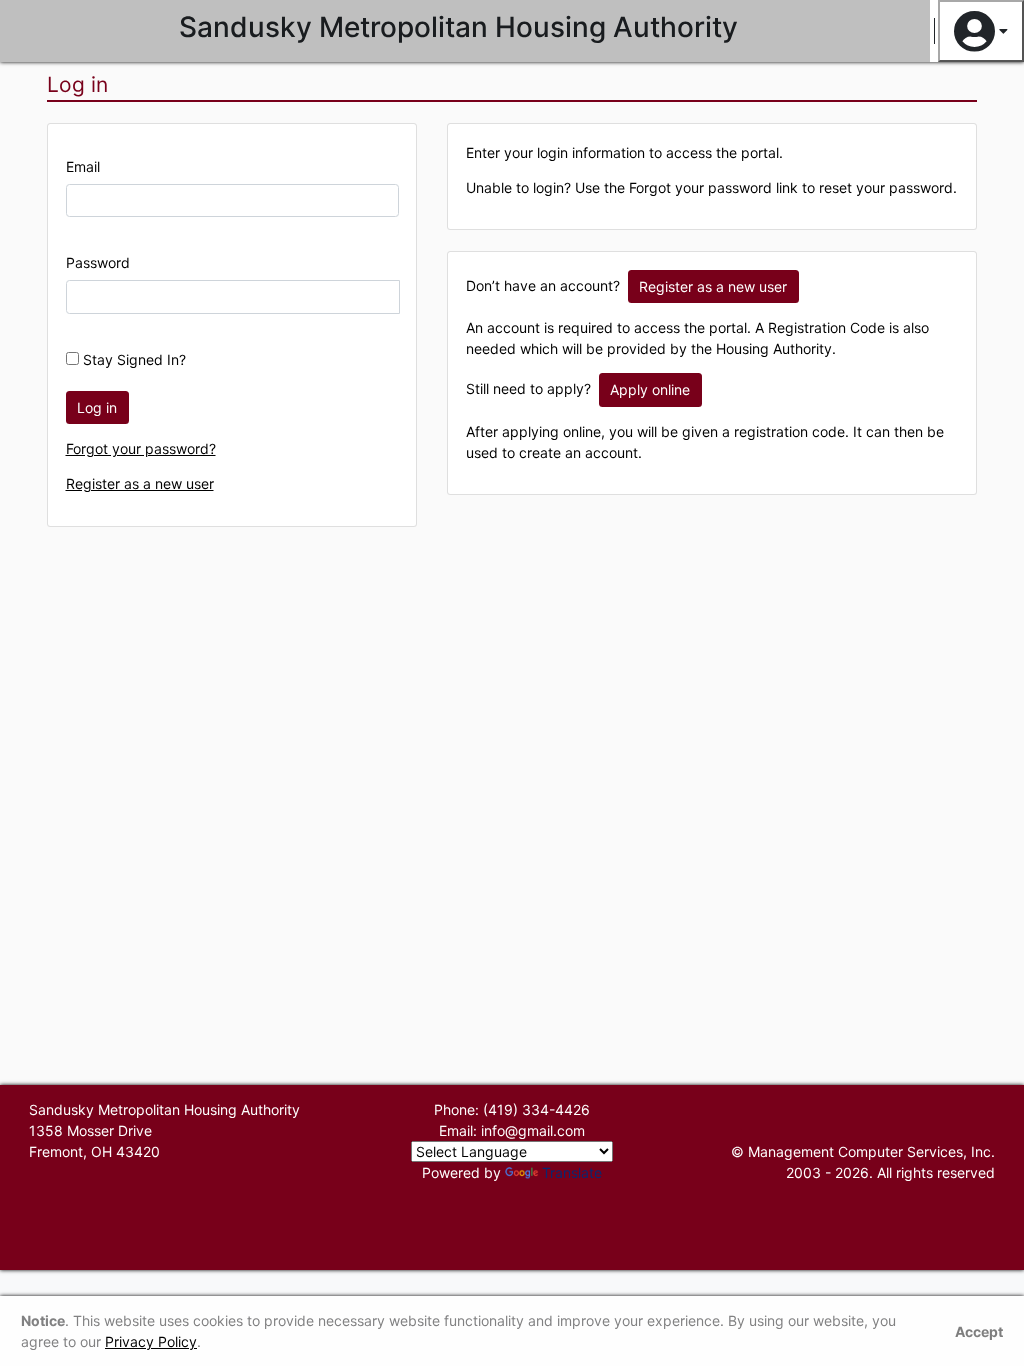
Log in (97, 407)
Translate (572, 1172)
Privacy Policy (151, 1341)
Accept (979, 1331)
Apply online (650, 389)
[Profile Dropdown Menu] (981, 31)
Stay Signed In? (132, 359)
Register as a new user (140, 483)
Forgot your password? (141, 448)
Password (98, 262)
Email (83, 166)
